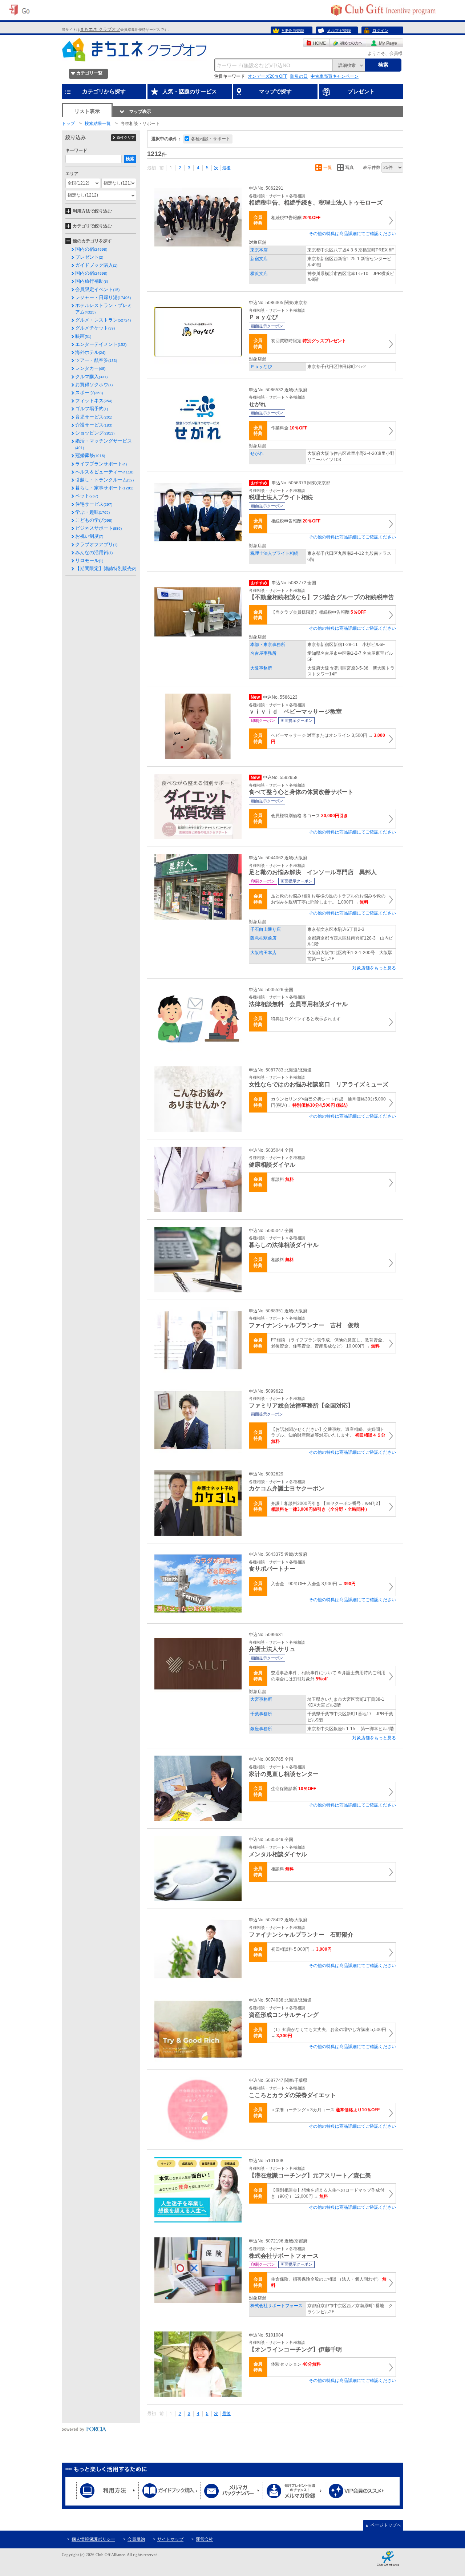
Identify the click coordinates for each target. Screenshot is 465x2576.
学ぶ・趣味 (92, 512)
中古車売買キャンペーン (335, 76)
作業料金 (289, 428)
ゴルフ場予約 (92, 409)
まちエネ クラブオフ (100, 29)
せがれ (257, 453)
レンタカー (90, 368)
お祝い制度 (89, 536)
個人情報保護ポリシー (93, 2539)
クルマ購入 (91, 377)
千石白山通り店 (266, 929)
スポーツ (89, 393)
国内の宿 (91, 249)
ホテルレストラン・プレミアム (104, 309)
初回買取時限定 (309, 341)
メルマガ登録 (339, 31)
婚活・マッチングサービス (104, 444)
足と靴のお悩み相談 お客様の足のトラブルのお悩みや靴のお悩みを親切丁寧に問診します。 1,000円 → (328, 899)
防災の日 (299, 76)
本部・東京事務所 (268, 645)
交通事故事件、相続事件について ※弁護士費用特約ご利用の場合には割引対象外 (328, 1676)
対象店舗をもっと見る (374, 968)
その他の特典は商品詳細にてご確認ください (352, 234)
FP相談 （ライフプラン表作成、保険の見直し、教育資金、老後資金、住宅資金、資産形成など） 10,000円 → (329, 1343)
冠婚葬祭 (90, 455)
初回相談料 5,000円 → (301, 1949)
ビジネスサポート (98, 528)
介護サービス (94, 425)
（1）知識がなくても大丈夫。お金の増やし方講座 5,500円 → (329, 2033)
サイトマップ (170, 2539)
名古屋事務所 (263, 653)
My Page (385, 43)
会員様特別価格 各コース (310, 816)
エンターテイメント (101, 344)
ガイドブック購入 (96, 265)
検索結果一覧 (98, 124)
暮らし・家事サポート (104, 488)
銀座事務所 (261, 1729)
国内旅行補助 (92, 281)
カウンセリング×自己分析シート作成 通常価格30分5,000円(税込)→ (328, 1102)
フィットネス (94, 401)
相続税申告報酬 (296, 218)
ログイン (380, 31)
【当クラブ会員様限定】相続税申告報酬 (318, 612)
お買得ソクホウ (94, 385)
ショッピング (95, 433)
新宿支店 (259, 259)
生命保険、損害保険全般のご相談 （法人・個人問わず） (329, 2282)
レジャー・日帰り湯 (103, 297)
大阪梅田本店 (263, 953)
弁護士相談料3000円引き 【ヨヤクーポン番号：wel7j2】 (327, 1507)
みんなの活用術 (94, 552)
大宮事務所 (261, 1699)
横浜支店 (259, 274)
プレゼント (89, 257)
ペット (87, 496)
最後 (226, 168)
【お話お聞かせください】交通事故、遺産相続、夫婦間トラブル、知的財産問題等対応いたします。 (328, 1436)
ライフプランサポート (101, 464)
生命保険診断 (294, 1789)
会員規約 (136, 2539)
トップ (68, 124)
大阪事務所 (261, 668)
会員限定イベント (97, 289)
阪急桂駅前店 (263, 938)
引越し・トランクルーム (104, 480)
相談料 (282, 1179)
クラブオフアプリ (96, 544)
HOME (316, 43)
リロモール (89, 560)
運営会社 (205, 2539)
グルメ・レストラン (103, 320)
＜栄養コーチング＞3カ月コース (325, 2110)
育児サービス (94, 417)
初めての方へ (348, 43)
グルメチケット (95, 328)
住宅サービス (94, 504)
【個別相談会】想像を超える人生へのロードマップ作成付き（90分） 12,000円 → (328, 2193)
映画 (83, 336)
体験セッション (296, 2364)
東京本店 (259, 250)
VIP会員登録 (293, 31)
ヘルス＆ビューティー (104, 472)
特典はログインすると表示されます (306, 1019)
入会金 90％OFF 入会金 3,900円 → (313, 1584)
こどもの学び (94, 520)
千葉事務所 (261, 1714)
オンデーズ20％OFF (268, 76)
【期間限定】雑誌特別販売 (106, 568)
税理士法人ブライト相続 (274, 553)
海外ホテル (90, 352)
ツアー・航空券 (96, 360)
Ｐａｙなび (261, 367)
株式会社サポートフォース (276, 2306)
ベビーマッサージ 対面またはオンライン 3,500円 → (328, 738)
